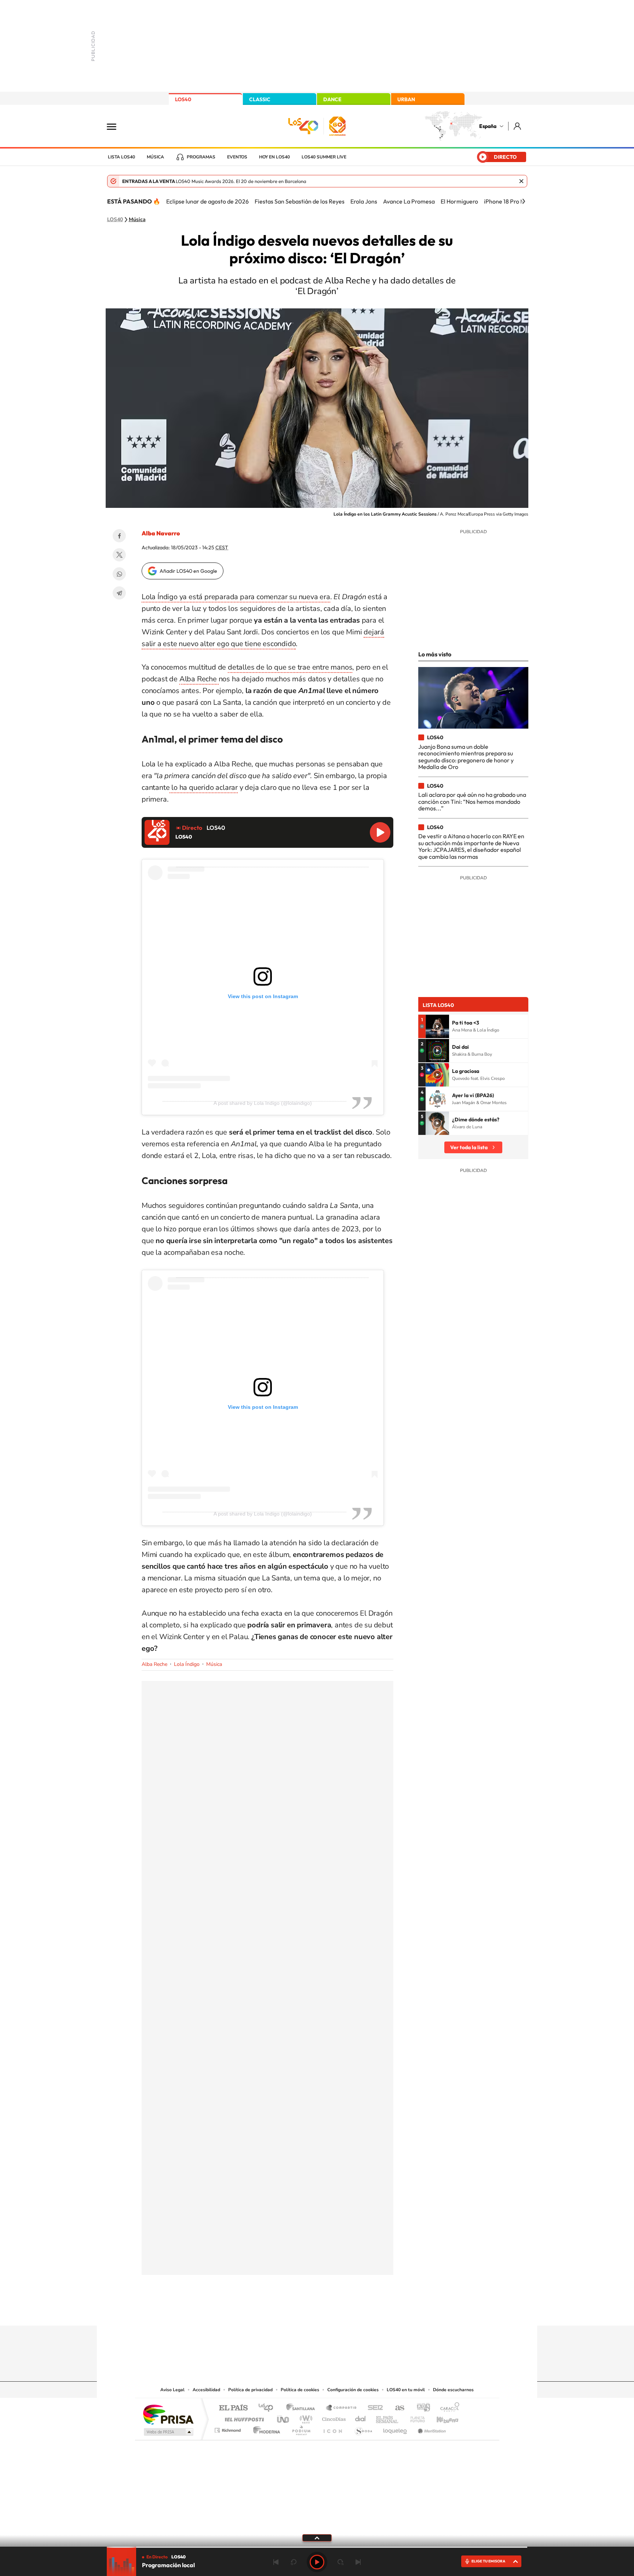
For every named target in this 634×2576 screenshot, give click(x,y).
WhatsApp (119, 574)
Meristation (431, 2428)
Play (317, 2562)
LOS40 (183, 99)
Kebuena (441, 2417)
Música (155, 157)
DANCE (332, 99)
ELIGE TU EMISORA (488, 2561)
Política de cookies (300, 2390)
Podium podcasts (301, 2428)
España (488, 126)
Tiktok (288, 2311)
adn (421, 2408)
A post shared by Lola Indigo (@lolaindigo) (263, 1103)
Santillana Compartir (342, 2408)
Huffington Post (243, 2417)
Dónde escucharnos (453, 2390)
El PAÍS (233, 2408)
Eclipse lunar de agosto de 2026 (207, 201)
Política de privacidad (250, 2390)
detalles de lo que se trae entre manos (290, 667)
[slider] (317, 2547)
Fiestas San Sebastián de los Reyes (300, 201)
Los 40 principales (268, 2408)
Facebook (119, 536)
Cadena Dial (361, 2417)
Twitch (346, 2311)
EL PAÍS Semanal (388, 2417)
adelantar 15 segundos (340, 2562)
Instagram (273, 2311)
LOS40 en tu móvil (406, 2390)
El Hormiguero (459, 201)
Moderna (265, 2428)
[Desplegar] (317, 2537)
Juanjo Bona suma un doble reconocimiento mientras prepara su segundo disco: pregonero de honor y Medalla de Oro (466, 757)
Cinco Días (333, 2417)
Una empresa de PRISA (168, 2414)
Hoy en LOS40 (274, 157)
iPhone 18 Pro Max (508, 201)
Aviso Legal (172, 2390)
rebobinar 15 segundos (294, 2562)
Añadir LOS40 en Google (188, 571)
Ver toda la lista (469, 1147)
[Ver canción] (437, 1026)
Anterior (276, 2562)
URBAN (406, 99)
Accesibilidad (206, 2390)
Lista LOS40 (121, 157)
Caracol (448, 2408)
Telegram (119, 593)
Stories (361, 2311)
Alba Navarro (161, 533)
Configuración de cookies (353, 2390)
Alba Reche (199, 679)
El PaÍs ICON (332, 2428)
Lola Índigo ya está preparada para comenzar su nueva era (236, 597)
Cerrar (521, 181)
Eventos (237, 157)
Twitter (119, 555)
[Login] (518, 126)
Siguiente (358, 2562)
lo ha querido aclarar (204, 787)
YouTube (302, 2311)
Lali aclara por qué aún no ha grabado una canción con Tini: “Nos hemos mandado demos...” (472, 801)
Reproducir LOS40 (380, 832)
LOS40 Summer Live (324, 157)
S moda (363, 2428)
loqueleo (396, 2428)
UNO (284, 2417)
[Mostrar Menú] (116, 126)
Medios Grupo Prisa (168, 2432)
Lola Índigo (187, 1664)
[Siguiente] (524, 201)
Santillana (303, 2408)
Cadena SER (373, 2408)
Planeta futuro (415, 2417)
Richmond (229, 2428)
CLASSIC (260, 99)
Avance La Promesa (409, 201)
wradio (305, 2417)
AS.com (396, 2408)
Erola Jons (364, 201)
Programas (201, 157)
